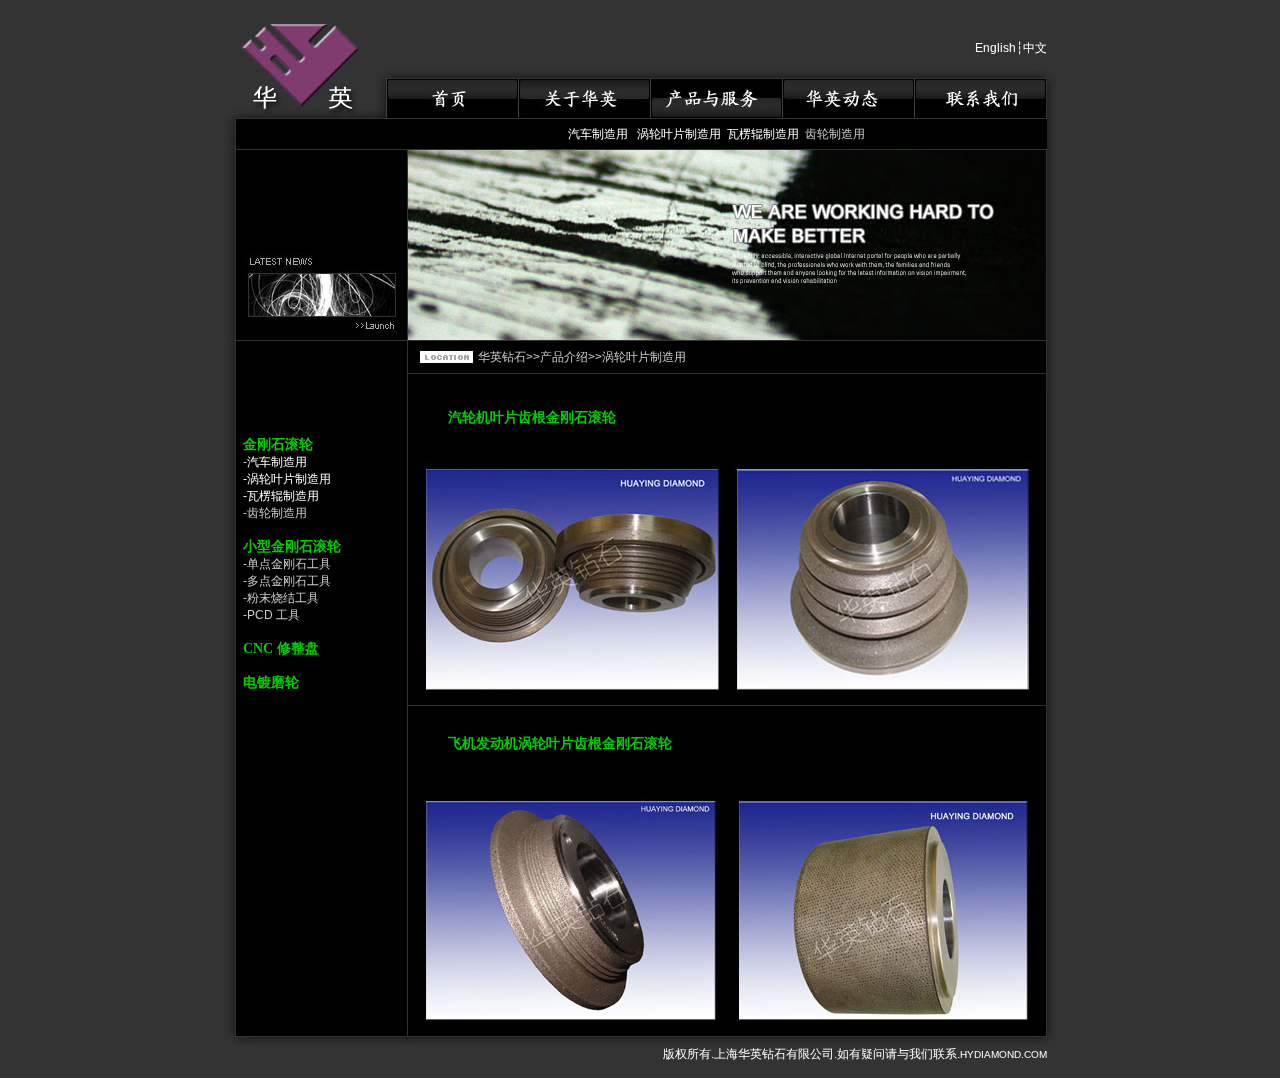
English (995, 48)
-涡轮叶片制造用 (287, 479)
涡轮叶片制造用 (679, 134)
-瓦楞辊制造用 (281, 496)
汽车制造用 (598, 134)
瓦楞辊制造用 (763, 134)
